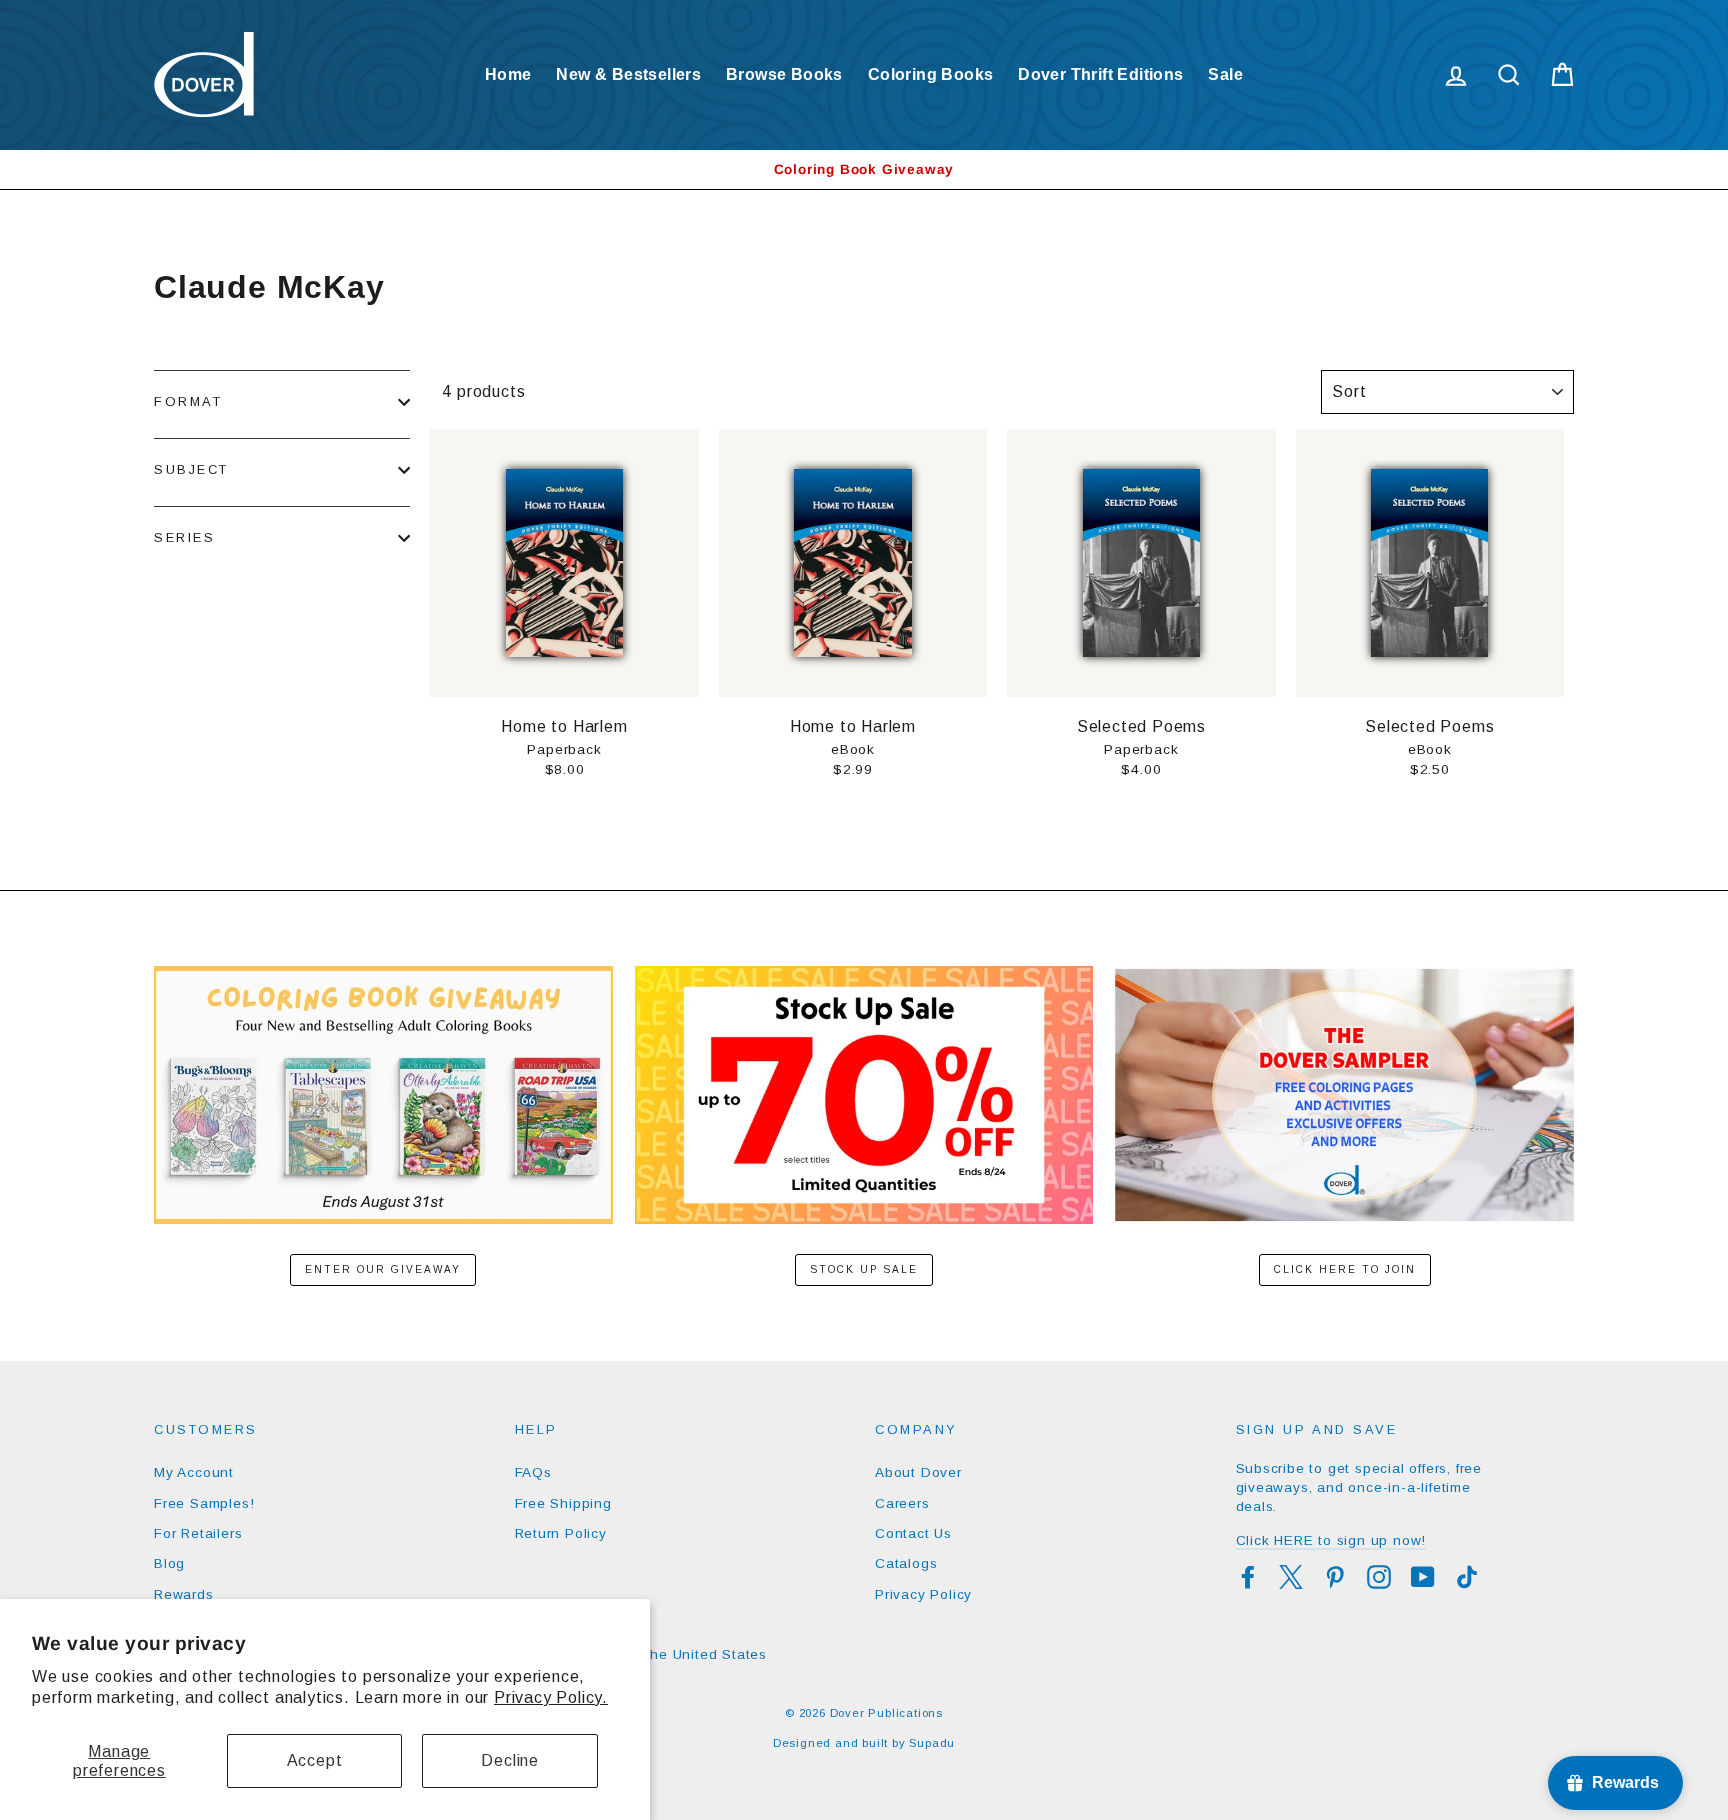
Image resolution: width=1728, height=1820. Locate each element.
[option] (864, 169)
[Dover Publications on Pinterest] (1335, 1577)
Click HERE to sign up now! (1331, 1540)
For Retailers (198, 1533)
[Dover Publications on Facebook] (1248, 1577)
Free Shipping (563, 1503)
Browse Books (784, 74)
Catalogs (906, 1563)
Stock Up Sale (864, 1269)
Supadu (932, 1743)
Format (188, 401)
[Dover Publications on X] (1291, 1577)
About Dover (918, 1472)
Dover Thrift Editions (1100, 74)
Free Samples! (204, 1503)
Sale (1225, 74)
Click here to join (1345, 1269)
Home (508, 74)
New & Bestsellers (628, 74)
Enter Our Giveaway (383, 1269)
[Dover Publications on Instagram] (1379, 1577)
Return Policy (561, 1533)
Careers (902, 1503)
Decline (510, 1760)
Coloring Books (931, 74)
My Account (194, 1472)
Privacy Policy (923, 1594)
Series (184, 537)
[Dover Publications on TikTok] (1467, 1577)
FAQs (533, 1472)
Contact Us (913, 1533)
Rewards (184, 1594)
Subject (191, 469)
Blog (169, 1563)
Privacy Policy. (551, 1697)
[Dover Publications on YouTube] (1423, 1577)
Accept (315, 1760)
